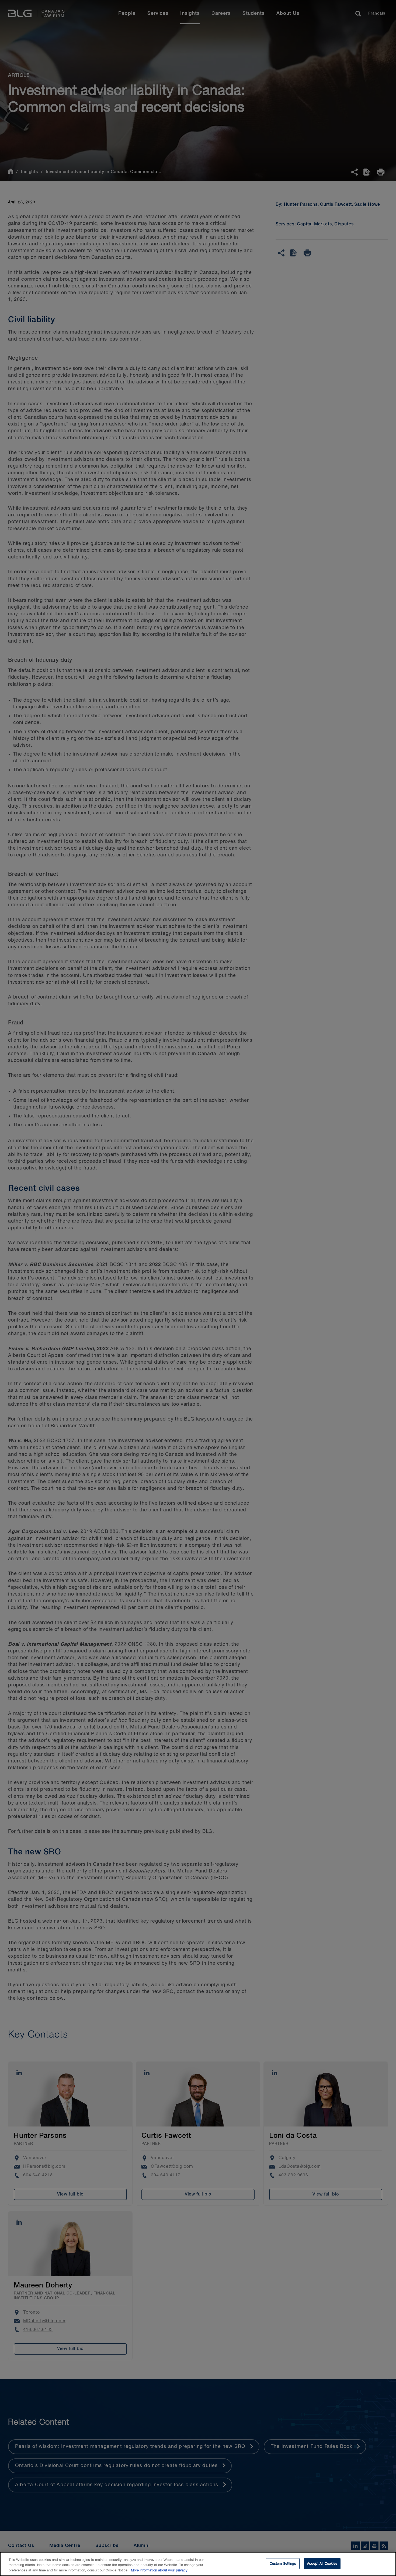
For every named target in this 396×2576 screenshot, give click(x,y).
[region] (198, 2564)
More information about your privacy (159, 2570)
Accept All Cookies (322, 2563)
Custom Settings (283, 2563)
